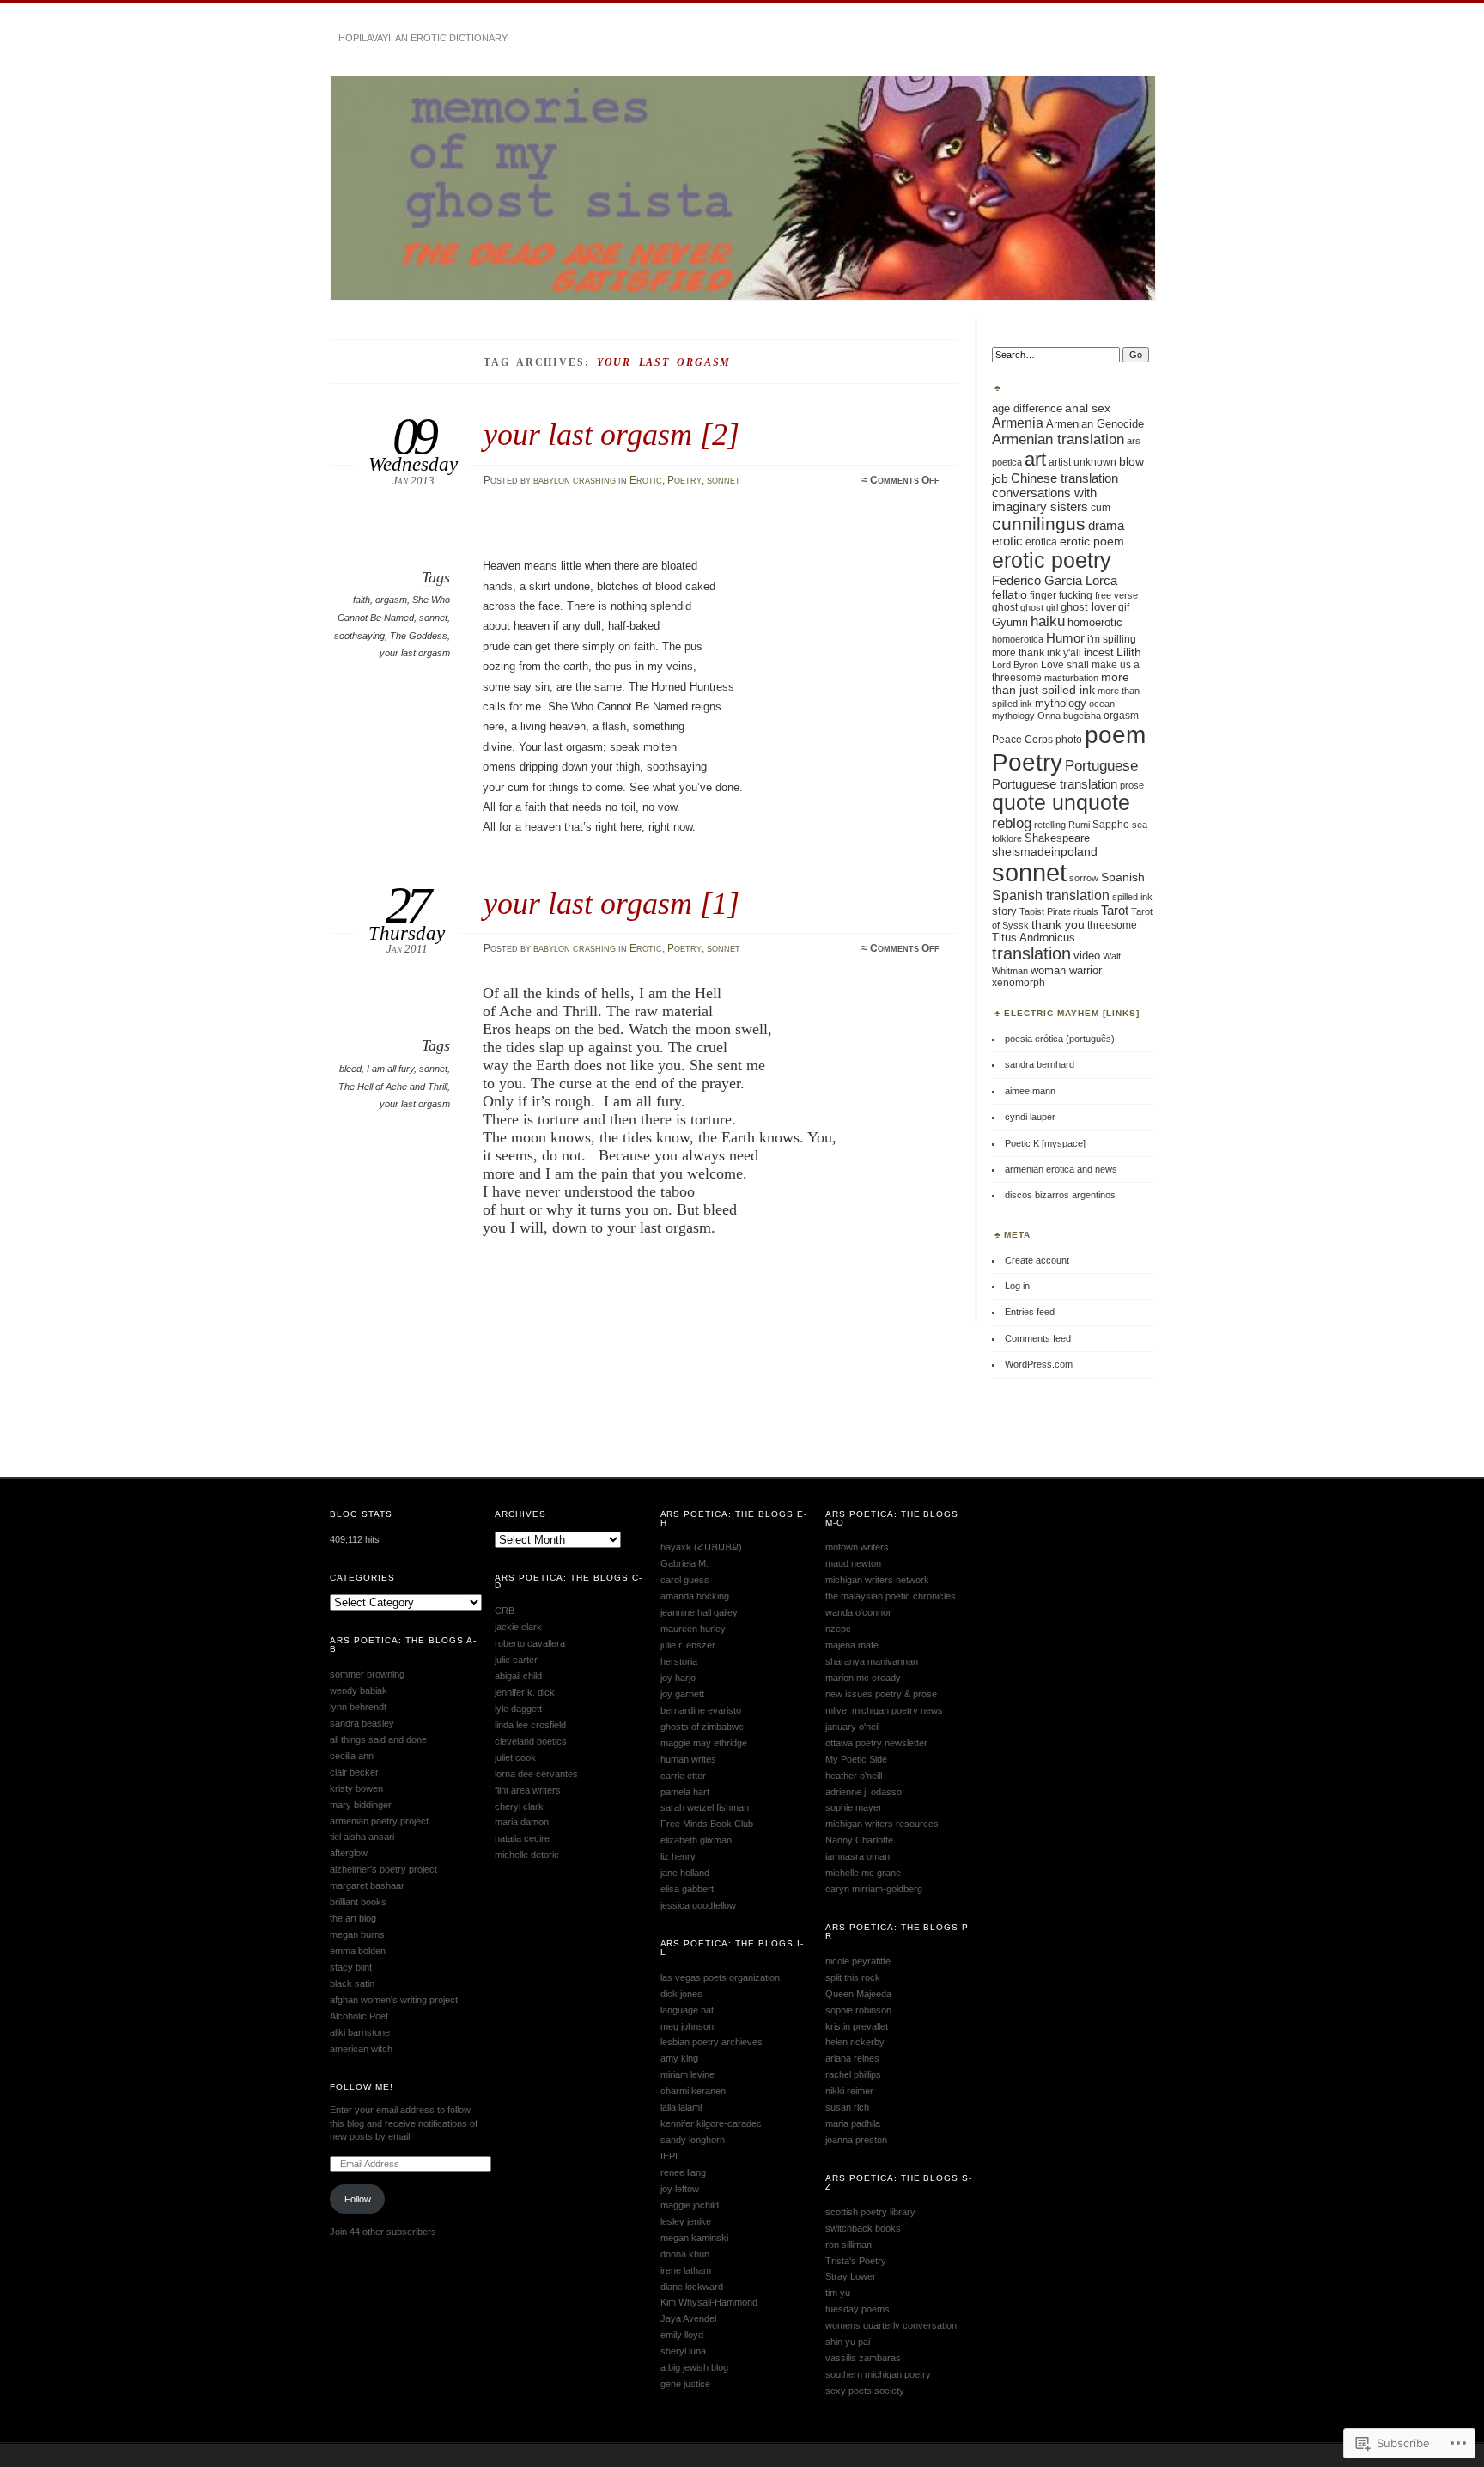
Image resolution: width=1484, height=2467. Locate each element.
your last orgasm (415, 653)
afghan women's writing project (394, 2000)
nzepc (838, 1629)
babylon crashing (575, 480)
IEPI (669, 2156)
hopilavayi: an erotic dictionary (423, 38)
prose (1132, 785)
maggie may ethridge (704, 1743)
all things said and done (378, 1739)
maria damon (522, 1822)
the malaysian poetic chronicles (891, 1596)
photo (1069, 740)
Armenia (1018, 423)
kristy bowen (356, 1788)
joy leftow (680, 2189)
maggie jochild (690, 2205)
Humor (1065, 638)
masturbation (1071, 678)
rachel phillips (853, 2074)
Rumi (1079, 825)
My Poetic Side (856, 1759)
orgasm (391, 600)
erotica (1041, 542)
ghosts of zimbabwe (702, 1727)
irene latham (686, 2270)
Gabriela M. (684, 1563)
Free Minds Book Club (707, 1824)
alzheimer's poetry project (383, 1869)
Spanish (1123, 877)
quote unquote (1061, 803)
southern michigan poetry (878, 2374)
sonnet (724, 480)
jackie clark (518, 1627)
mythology (1061, 703)
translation (1031, 953)
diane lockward (692, 2287)
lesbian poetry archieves (712, 2042)
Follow (358, 2199)
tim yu (838, 2293)
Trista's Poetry (856, 2261)
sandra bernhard (1040, 1064)
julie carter (516, 1660)
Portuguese (1101, 765)
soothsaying (359, 636)
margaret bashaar (367, 1885)
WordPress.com (1039, 1364)
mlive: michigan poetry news (884, 1710)
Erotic (646, 480)
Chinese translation (1064, 478)
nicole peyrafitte (858, 1961)
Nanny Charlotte (859, 1840)
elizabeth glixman (696, 1840)
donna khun (685, 2254)
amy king (679, 2058)
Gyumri (1010, 622)
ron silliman (848, 2245)
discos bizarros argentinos (1060, 1195)
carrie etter (683, 1776)
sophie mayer (854, 1807)
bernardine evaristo (701, 1710)
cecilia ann (352, 1756)
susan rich (847, 2107)
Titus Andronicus (1034, 938)
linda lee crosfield (530, 1725)
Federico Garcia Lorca (1055, 580)
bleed (350, 1069)
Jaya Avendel (688, 2318)
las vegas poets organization (720, 1977)
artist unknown (1083, 462)
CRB (505, 1611)
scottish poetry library (870, 2212)
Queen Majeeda (858, 1994)
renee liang (683, 2172)
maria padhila (853, 2123)
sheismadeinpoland (1045, 851)
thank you (1058, 924)
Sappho (1111, 825)
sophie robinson (858, 2010)
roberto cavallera (530, 1643)
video (1087, 956)
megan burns (357, 1934)
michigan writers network (877, 1580)
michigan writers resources (882, 1824)
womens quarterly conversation (891, 2325)
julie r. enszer (688, 1645)
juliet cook (515, 1757)
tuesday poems (858, 2309)
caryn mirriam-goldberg (874, 1889)
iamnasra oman (858, 1856)
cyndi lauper (1030, 1117)
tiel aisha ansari (362, 1837)
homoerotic (1095, 622)
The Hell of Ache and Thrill (393, 1087)
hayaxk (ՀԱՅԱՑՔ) (701, 1547)
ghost (1005, 607)
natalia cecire (522, 1838)
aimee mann (1030, 1091)
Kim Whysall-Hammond (709, 2302)
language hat (687, 2010)
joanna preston (856, 2140)
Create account (1037, 1260)
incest (1099, 653)
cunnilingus (1039, 524)
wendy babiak (359, 1690)
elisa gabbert (687, 1889)
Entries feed (1030, 1312)
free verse (1116, 595)
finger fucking (1061, 595)
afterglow (349, 1853)
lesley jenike (686, 2221)
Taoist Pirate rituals (1059, 911)
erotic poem (1092, 541)
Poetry (684, 480)
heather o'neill (854, 1776)
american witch (361, 2049)
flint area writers (528, 1790)
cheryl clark (519, 1806)
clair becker (354, 1772)
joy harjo (678, 1678)
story (1004, 911)
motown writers (857, 1547)
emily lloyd (682, 2335)
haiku (1048, 621)
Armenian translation (1058, 439)
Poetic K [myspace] (1045, 1143)
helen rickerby (855, 2042)
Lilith (1129, 652)
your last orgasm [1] (611, 903)
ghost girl (1039, 607)
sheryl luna (683, 2351)
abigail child (518, 1676)
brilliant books (358, 1902)
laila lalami (681, 2107)
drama (1106, 526)
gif (1124, 607)
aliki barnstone (360, 2032)
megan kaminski (694, 2238)
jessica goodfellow (698, 1905)
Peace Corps (1022, 739)
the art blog (353, 1918)
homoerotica (1018, 639)
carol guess (685, 1580)
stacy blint (351, 1967)
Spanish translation (1051, 895)
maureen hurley (693, 1629)
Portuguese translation (1055, 784)
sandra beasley (362, 1723)
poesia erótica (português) (1060, 1039)
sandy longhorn (693, 2140)
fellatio (1010, 594)
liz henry (678, 1856)
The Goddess (419, 636)
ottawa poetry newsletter (876, 1743)
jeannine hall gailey (699, 1612)
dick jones (681, 1994)
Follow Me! (362, 2087)
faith (362, 600)
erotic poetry (1052, 560)
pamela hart (685, 1792)
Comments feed (1038, 1338)
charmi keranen (693, 2091)
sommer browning (367, 1674)
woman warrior (1066, 970)
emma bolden (358, 1951)
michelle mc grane (863, 1873)
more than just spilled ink (1061, 684)
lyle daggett (518, 1709)
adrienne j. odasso (864, 1792)
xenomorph (1019, 982)
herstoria (679, 1661)
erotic (1007, 541)
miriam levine (687, 2074)
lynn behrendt (358, 1707)
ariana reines (852, 2058)
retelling (1050, 825)
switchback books (863, 2228)
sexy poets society (865, 2391)
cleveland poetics (531, 1741)
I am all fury (390, 1069)
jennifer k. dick (525, 1692)
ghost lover (1088, 607)
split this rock (853, 1977)
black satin (352, 1983)
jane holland (685, 1873)
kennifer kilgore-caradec (711, 2123)
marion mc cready (863, 1678)
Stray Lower (851, 2276)
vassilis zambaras (863, 2358)
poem (1115, 734)
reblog (1012, 823)
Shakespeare (1057, 838)
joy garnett (682, 1694)
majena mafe (852, 1645)
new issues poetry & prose (881, 1694)
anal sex (1088, 408)
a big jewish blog (694, 2367)
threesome (1112, 925)
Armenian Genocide (1095, 424)
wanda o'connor (858, 1612)
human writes (688, 1759)
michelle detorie (527, 1855)
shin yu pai (848, 2342)
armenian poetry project (379, 1821)
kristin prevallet (857, 2026)
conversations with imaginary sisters (1044, 500)
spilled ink (1132, 897)
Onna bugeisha (1069, 716)
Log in (1017, 1286)
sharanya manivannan (872, 1661)
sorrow (1084, 878)
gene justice (685, 2384)
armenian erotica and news (1061, 1169)
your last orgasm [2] (611, 434)
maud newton (853, 1563)
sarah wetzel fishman (705, 1807)
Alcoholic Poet (359, 2016)
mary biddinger (361, 1805)
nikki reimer (849, 2091)
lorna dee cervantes (536, 1774)
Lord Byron (1015, 665)
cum (1101, 507)
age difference (1027, 408)
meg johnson (687, 2026)
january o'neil (852, 1727)
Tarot (1115, 911)
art (1035, 459)
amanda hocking (695, 1596)
